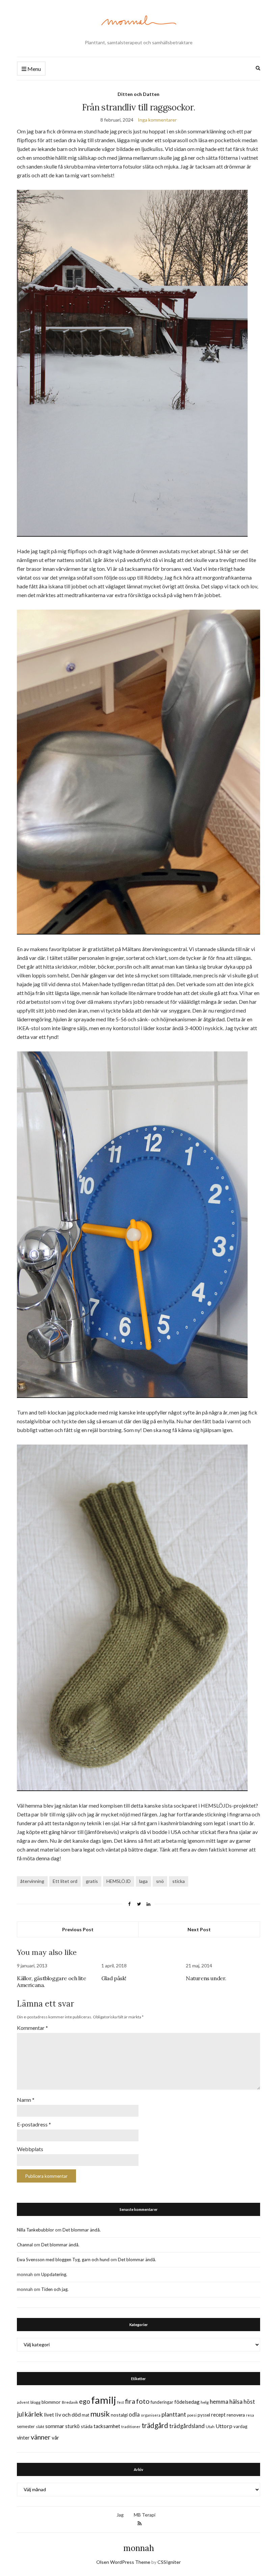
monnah (139, 2548)
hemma (219, 2402)
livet (49, 2415)
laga (143, 1881)
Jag (120, 2515)
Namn (26, 2100)
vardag (240, 2426)
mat (85, 2415)
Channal (25, 2245)
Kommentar (32, 2028)
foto (143, 2401)
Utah (210, 2427)
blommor (51, 2402)
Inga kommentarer (157, 120)
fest (121, 2402)
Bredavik (70, 2402)
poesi (192, 2415)
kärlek (34, 2414)
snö (160, 1881)
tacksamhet (107, 2426)
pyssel (204, 2415)
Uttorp (224, 2426)
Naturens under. (206, 1978)
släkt (40, 2427)
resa (250, 2415)
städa (87, 2426)
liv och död (68, 2414)
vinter (23, 2438)
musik (100, 2414)
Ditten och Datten (138, 94)
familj (104, 2400)
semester (26, 2427)
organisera (151, 2415)
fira (130, 2401)
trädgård (155, 2425)
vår (55, 2438)
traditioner (131, 2427)
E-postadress (34, 2124)
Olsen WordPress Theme (123, 2562)
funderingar (162, 2402)
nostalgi (119, 2415)
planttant (174, 2414)
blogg (35, 2402)
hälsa (236, 2402)
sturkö (72, 2426)
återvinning (32, 1881)
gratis (92, 1881)
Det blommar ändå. (82, 2230)
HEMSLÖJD (119, 1881)
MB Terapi (145, 2515)
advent (23, 2402)
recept (218, 2415)
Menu (34, 69)
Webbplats (30, 2149)
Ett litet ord (65, 1881)
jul (20, 2414)
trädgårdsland (187, 2426)
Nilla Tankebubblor (35, 2230)
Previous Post (78, 1929)
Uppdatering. (54, 2274)
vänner (41, 2437)
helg (205, 2402)
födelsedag (187, 2402)
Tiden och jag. (55, 2289)
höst (249, 2402)
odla (134, 2414)
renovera (236, 2415)
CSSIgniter (169, 2562)
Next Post (199, 1929)
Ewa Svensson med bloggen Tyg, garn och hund (63, 2260)
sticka (179, 1881)
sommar (55, 2426)
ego (85, 2401)
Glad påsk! (114, 1978)
